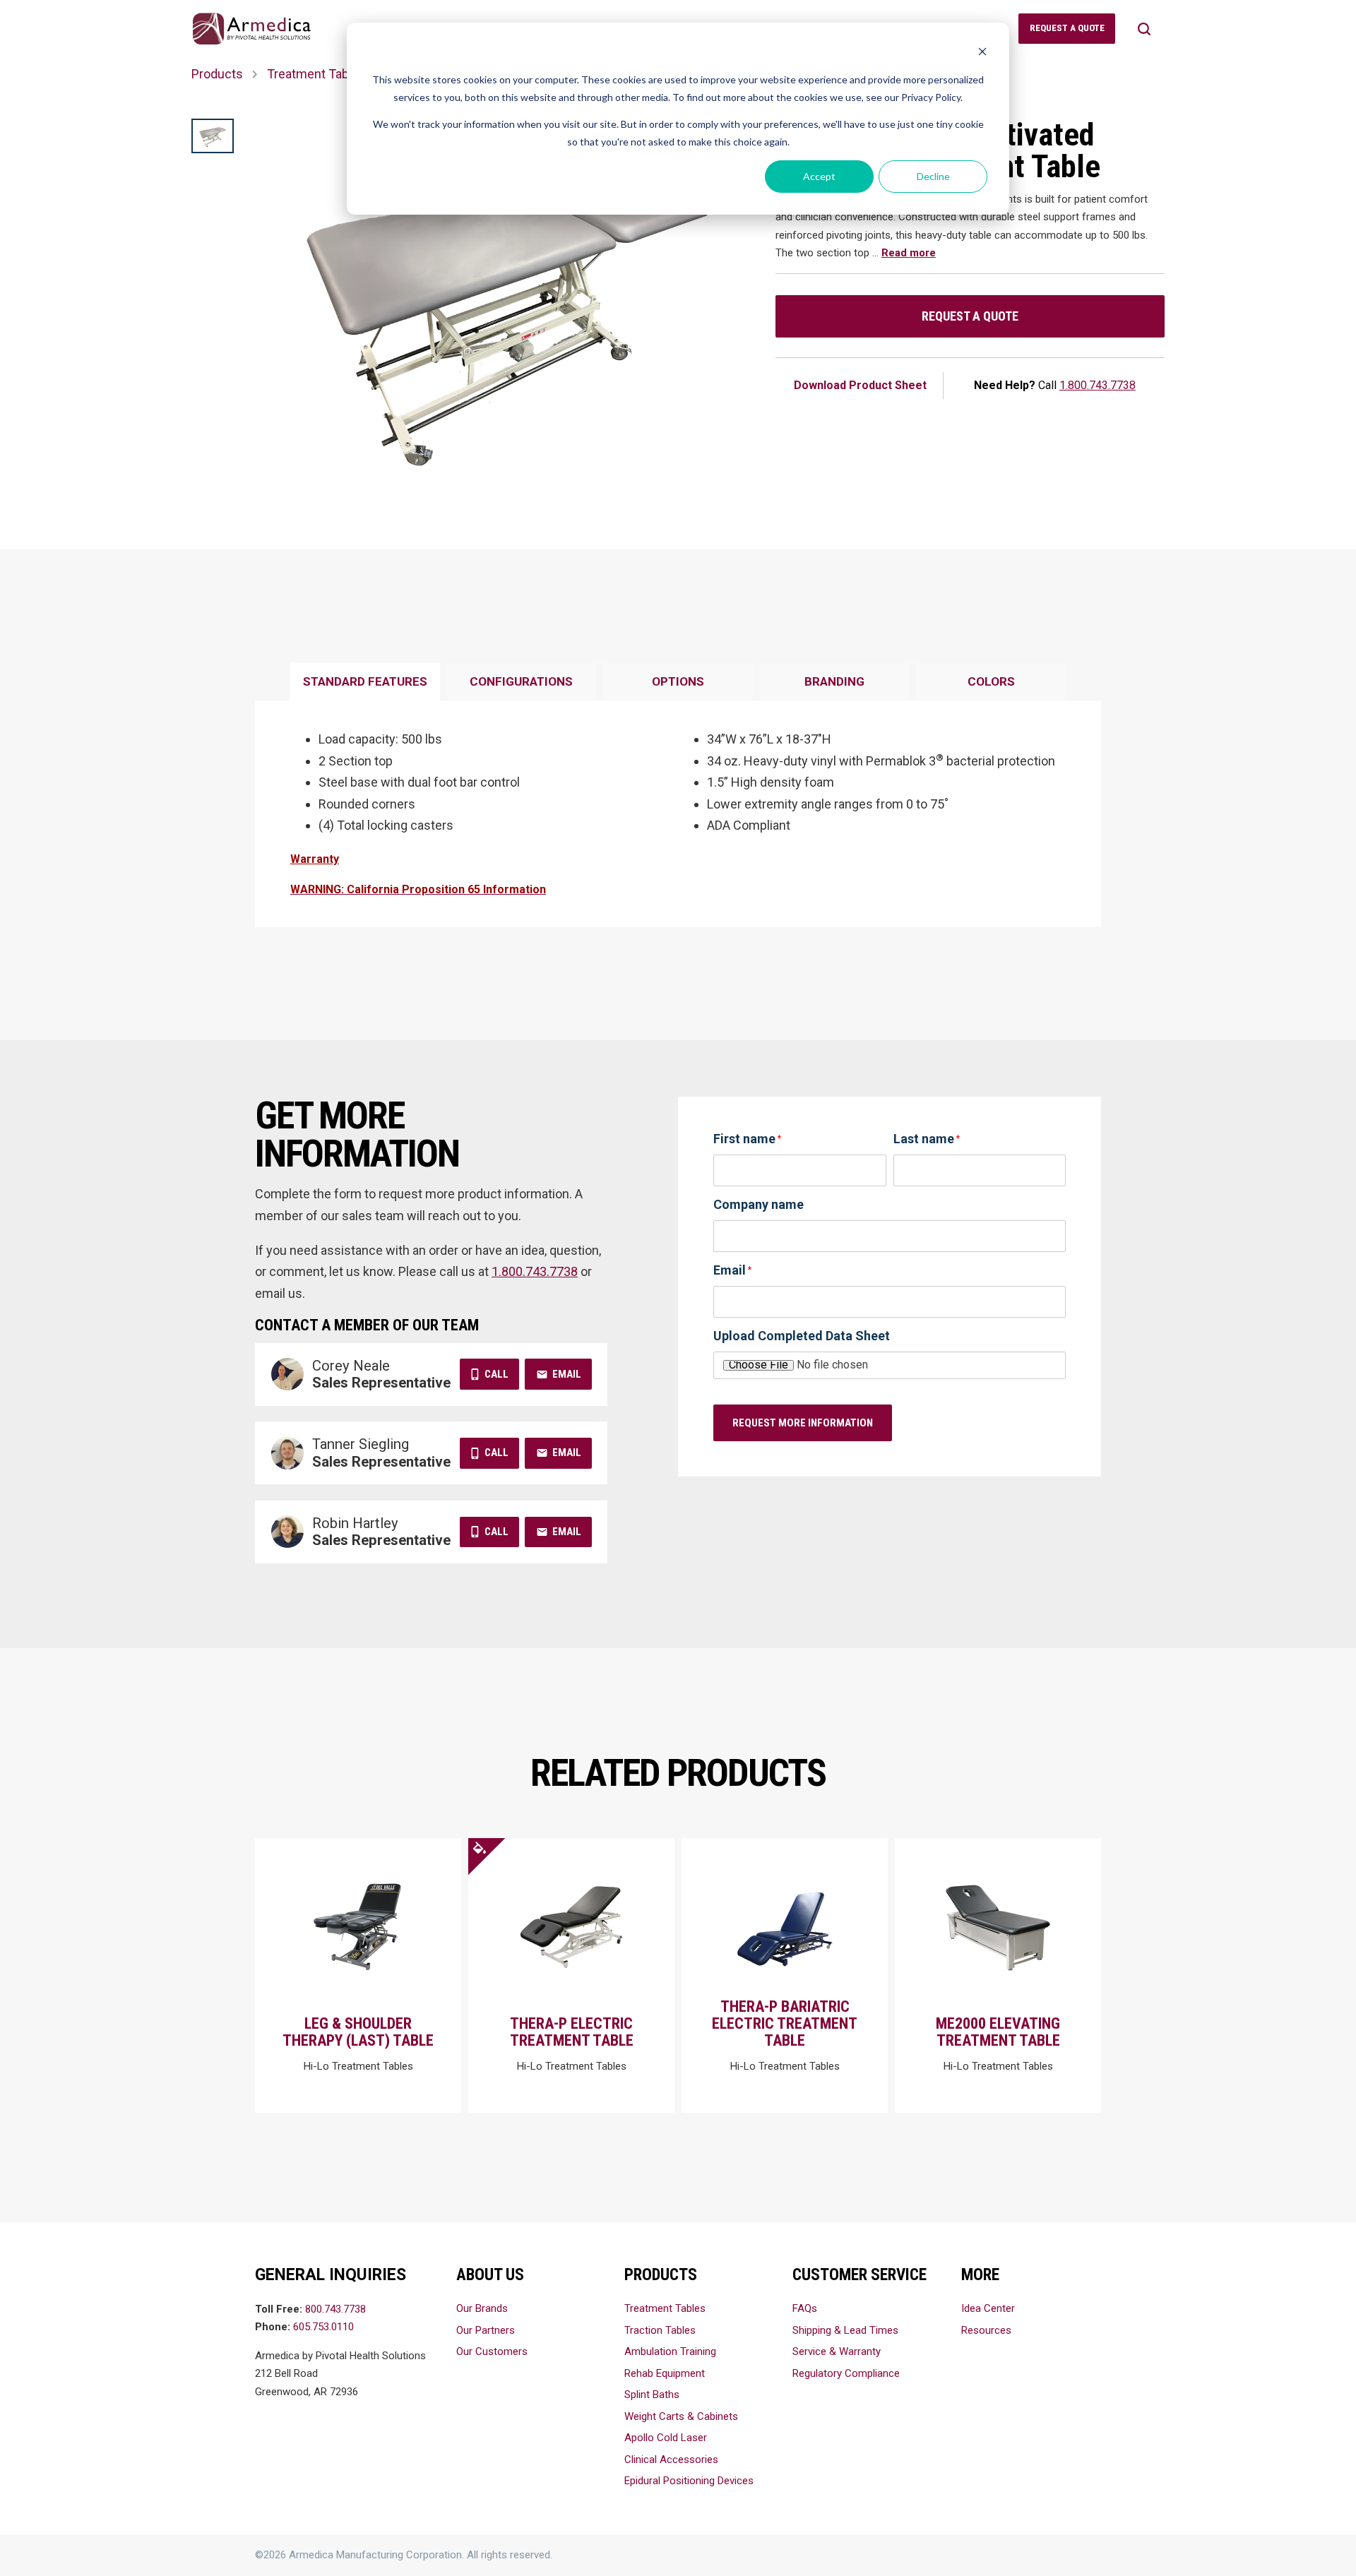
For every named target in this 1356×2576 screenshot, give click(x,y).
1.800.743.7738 (1098, 385)
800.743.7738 (335, 2309)
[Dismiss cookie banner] (982, 53)
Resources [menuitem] (986, 2330)
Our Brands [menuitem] (482, 2308)
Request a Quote (970, 316)
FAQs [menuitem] (805, 2308)
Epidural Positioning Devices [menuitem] (689, 2481)
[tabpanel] (678, 814)
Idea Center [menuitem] (988, 2308)
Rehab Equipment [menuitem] (665, 2373)
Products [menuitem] (661, 2275)
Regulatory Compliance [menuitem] (846, 2373)
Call (496, 1374)
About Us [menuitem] (490, 2275)
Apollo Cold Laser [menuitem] (666, 2438)
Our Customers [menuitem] (492, 2351)
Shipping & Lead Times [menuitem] (845, 2330)
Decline (933, 176)
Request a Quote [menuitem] (1067, 28)
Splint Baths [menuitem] (652, 2395)
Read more (909, 253)
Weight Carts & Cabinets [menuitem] (681, 2416)
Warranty (315, 859)
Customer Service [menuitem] (860, 2275)
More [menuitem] (980, 2275)
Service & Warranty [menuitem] (837, 2351)
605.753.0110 (323, 2327)
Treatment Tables (316, 74)
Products (217, 74)
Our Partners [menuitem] (486, 2330)
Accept (819, 176)
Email (567, 1374)
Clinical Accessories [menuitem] (671, 2459)
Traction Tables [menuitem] (660, 2330)
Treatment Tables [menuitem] (665, 2308)
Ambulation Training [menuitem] (670, 2351)
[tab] (365, 682)
